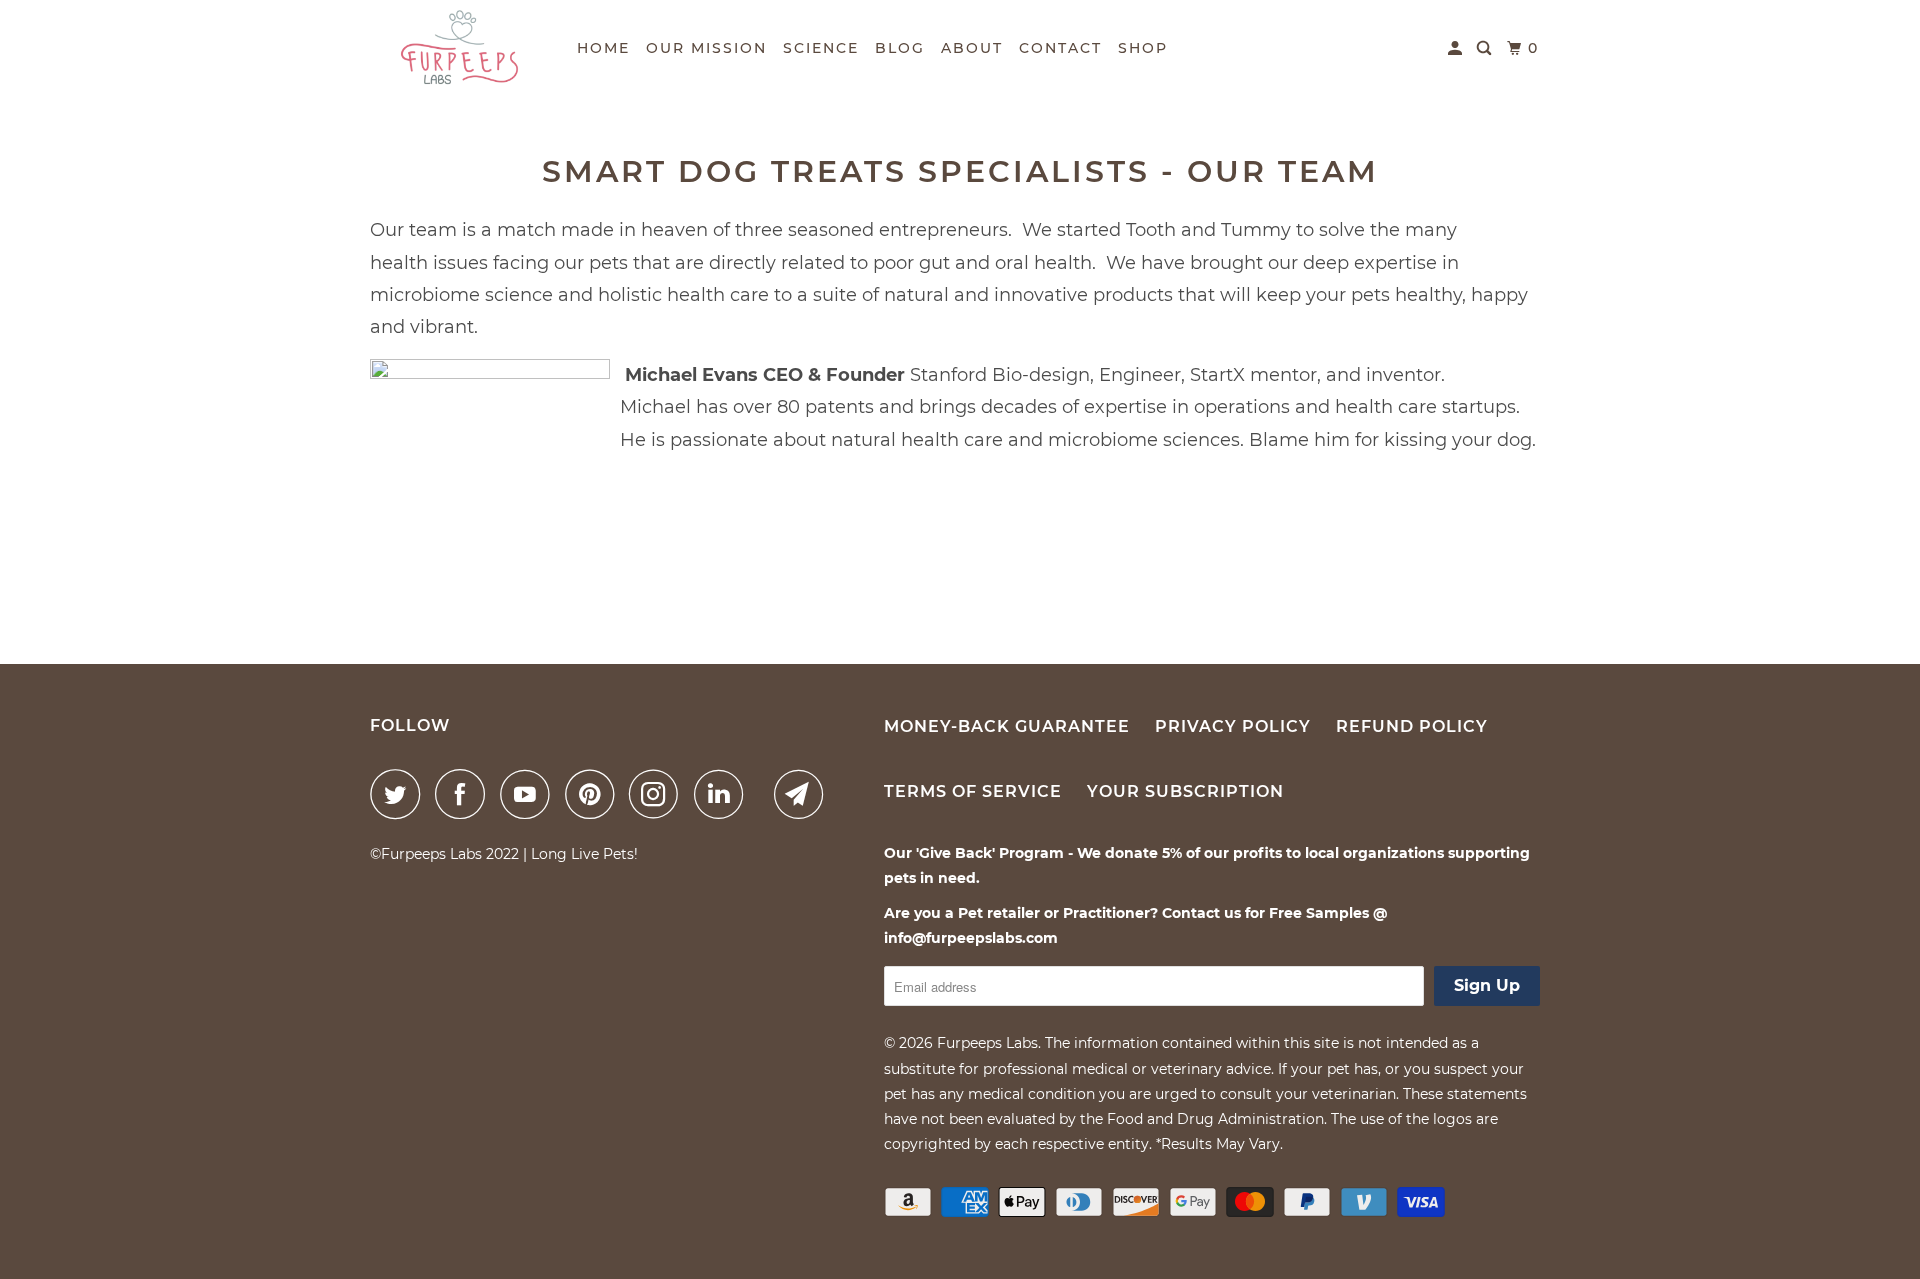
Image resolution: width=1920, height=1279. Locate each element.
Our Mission (706, 48)
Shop (1143, 48)
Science (821, 48)
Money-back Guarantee (1007, 726)
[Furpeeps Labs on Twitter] (400, 794)
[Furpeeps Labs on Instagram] (659, 794)
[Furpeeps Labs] (460, 48)
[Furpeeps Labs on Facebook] (465, 794)
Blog (900, 48)
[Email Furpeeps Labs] (804, 794)
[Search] (1486, 48)
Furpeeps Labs (987, 1043)
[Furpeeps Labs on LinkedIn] (724, 794)
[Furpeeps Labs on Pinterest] (594, 794)
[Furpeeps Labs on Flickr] (764, 794)
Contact (1060, 48)
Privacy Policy (1233, 726)
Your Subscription (1185, 791)
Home (603, 48)
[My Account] (1457, 48)
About (972, 48)
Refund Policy (1412, 726)
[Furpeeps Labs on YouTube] (530, 794)
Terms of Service (973, 791)
